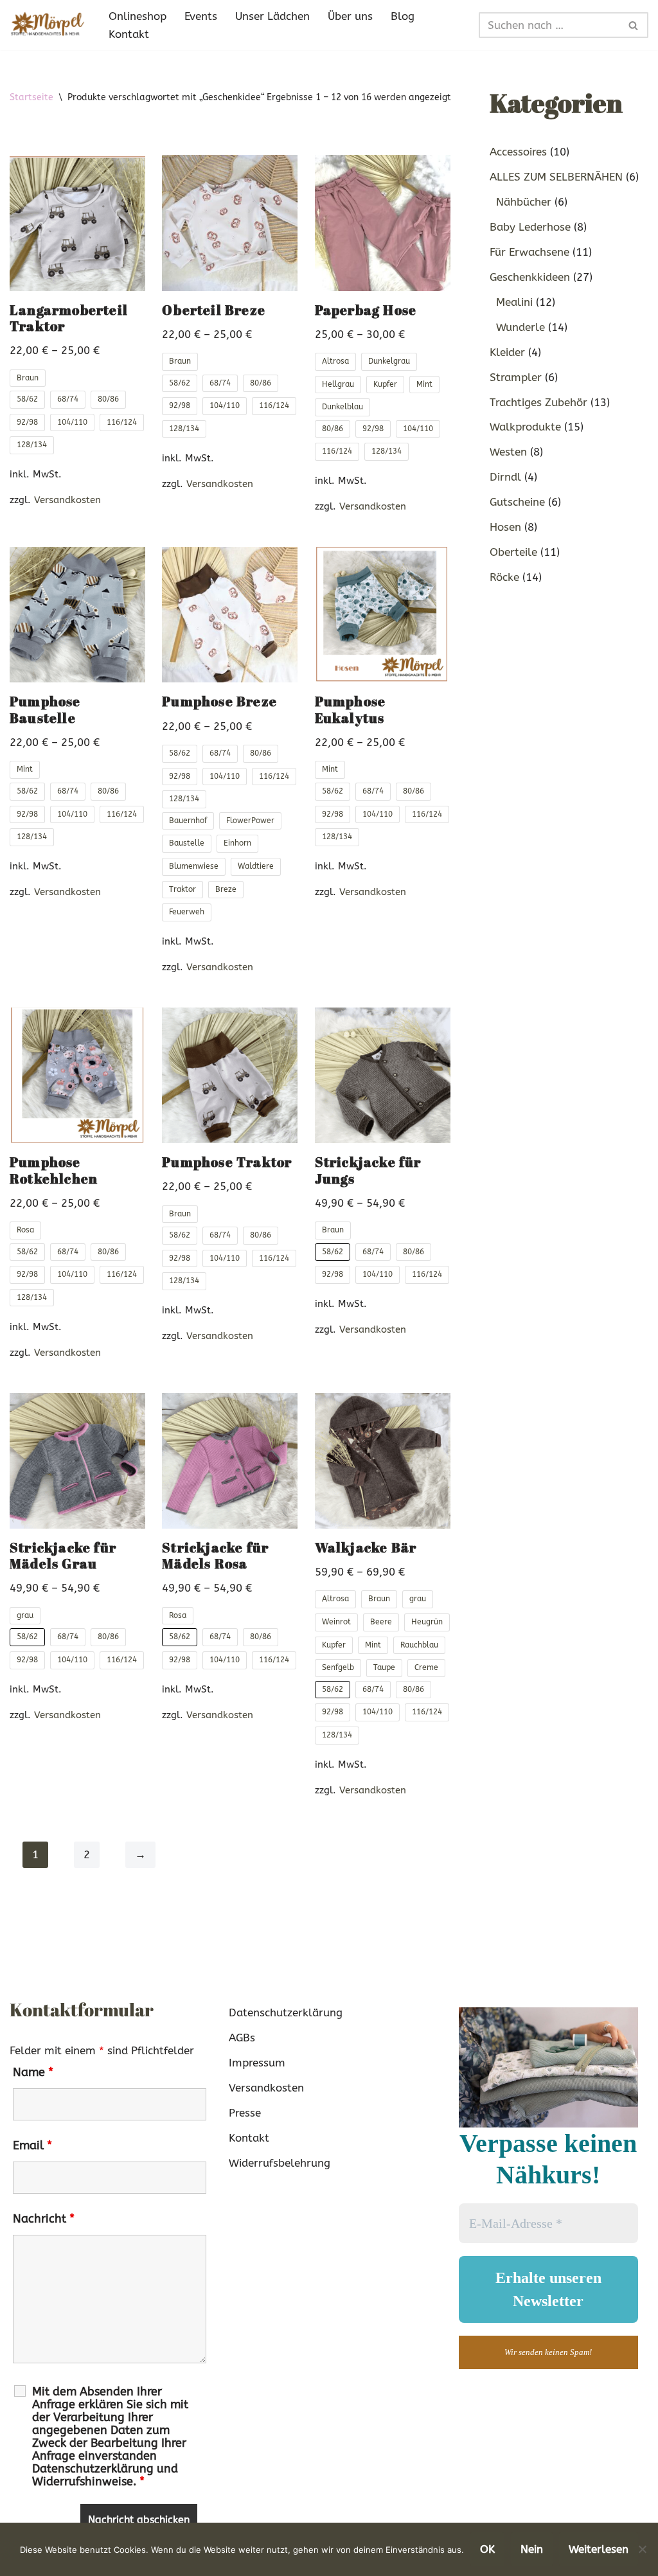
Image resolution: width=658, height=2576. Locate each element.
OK (487, 2549)
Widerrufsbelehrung (280, 2163)
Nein (532, 2549)
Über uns (350, 16)
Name (33, 2072)
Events (201, 16)
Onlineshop (138, 16)
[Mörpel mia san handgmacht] (48, 25)
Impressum (257, 2063)
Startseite (31, 97)
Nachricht (44, 2219)
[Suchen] (634, 25)
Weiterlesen (599, 2549)
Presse (245, 2113)
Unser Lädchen (272, 16)
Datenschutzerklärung (286, 2012)
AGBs (242, 2038)
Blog (403, 16)
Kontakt (129, 34)
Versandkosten (67, 500)
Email (32, 2145)
